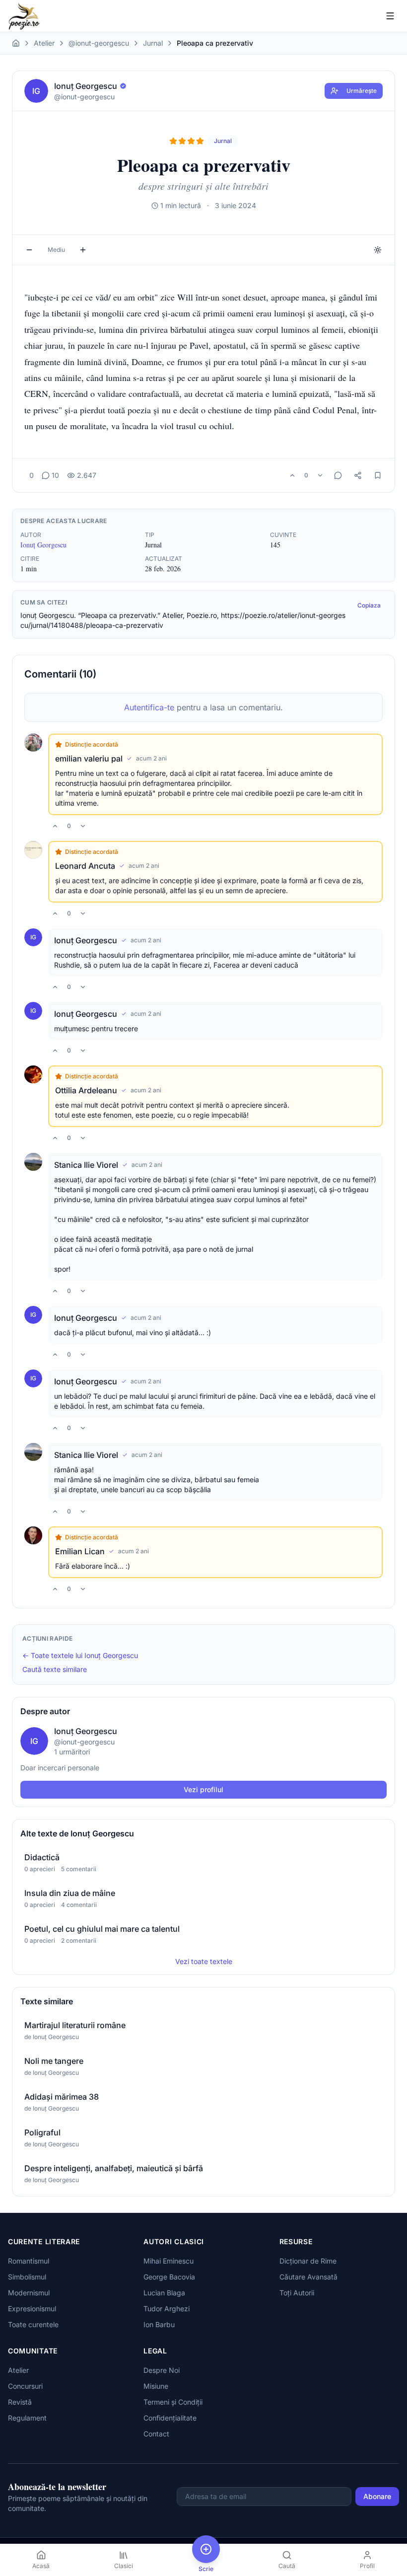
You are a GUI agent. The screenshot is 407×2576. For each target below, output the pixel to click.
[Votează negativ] (320, 475)
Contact (156, 2434)
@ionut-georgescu (99, 43)
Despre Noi (162, 2370)
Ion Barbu (159, 2324)
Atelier (44, 43)
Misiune (156, 2386)
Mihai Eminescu (169, 2261)
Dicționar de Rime (308, 2261)
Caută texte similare (55, 1669)
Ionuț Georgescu (43, 545)
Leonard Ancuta (85, 866)
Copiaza (369, 605)
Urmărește (362, 91)
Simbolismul (27, 2277)
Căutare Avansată (308, 2277)
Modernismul (29, 2293)
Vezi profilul (203, 1789)
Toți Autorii (297, 2293)
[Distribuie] (358, 475)
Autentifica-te (149, 707)
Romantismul (29, 2261)
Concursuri (25, 2386)
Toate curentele (33, 2324)
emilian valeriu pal (89, 758)
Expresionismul (32, 2309)
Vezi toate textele (204, 1961)
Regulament (27, 2418)
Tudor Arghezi (167, 2309)
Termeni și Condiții (173, 2402)
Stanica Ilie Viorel (86, 1165)
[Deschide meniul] (390, 16)
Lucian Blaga (164, 2293)
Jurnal (153, 43)
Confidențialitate (170, 2418)
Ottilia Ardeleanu (86, 1090)
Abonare (377, 2496)
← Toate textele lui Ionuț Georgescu (80, 1655)
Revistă (20, 2402)
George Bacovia (169, 2277)
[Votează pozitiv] (292, 475)
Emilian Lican (80, 1551)
